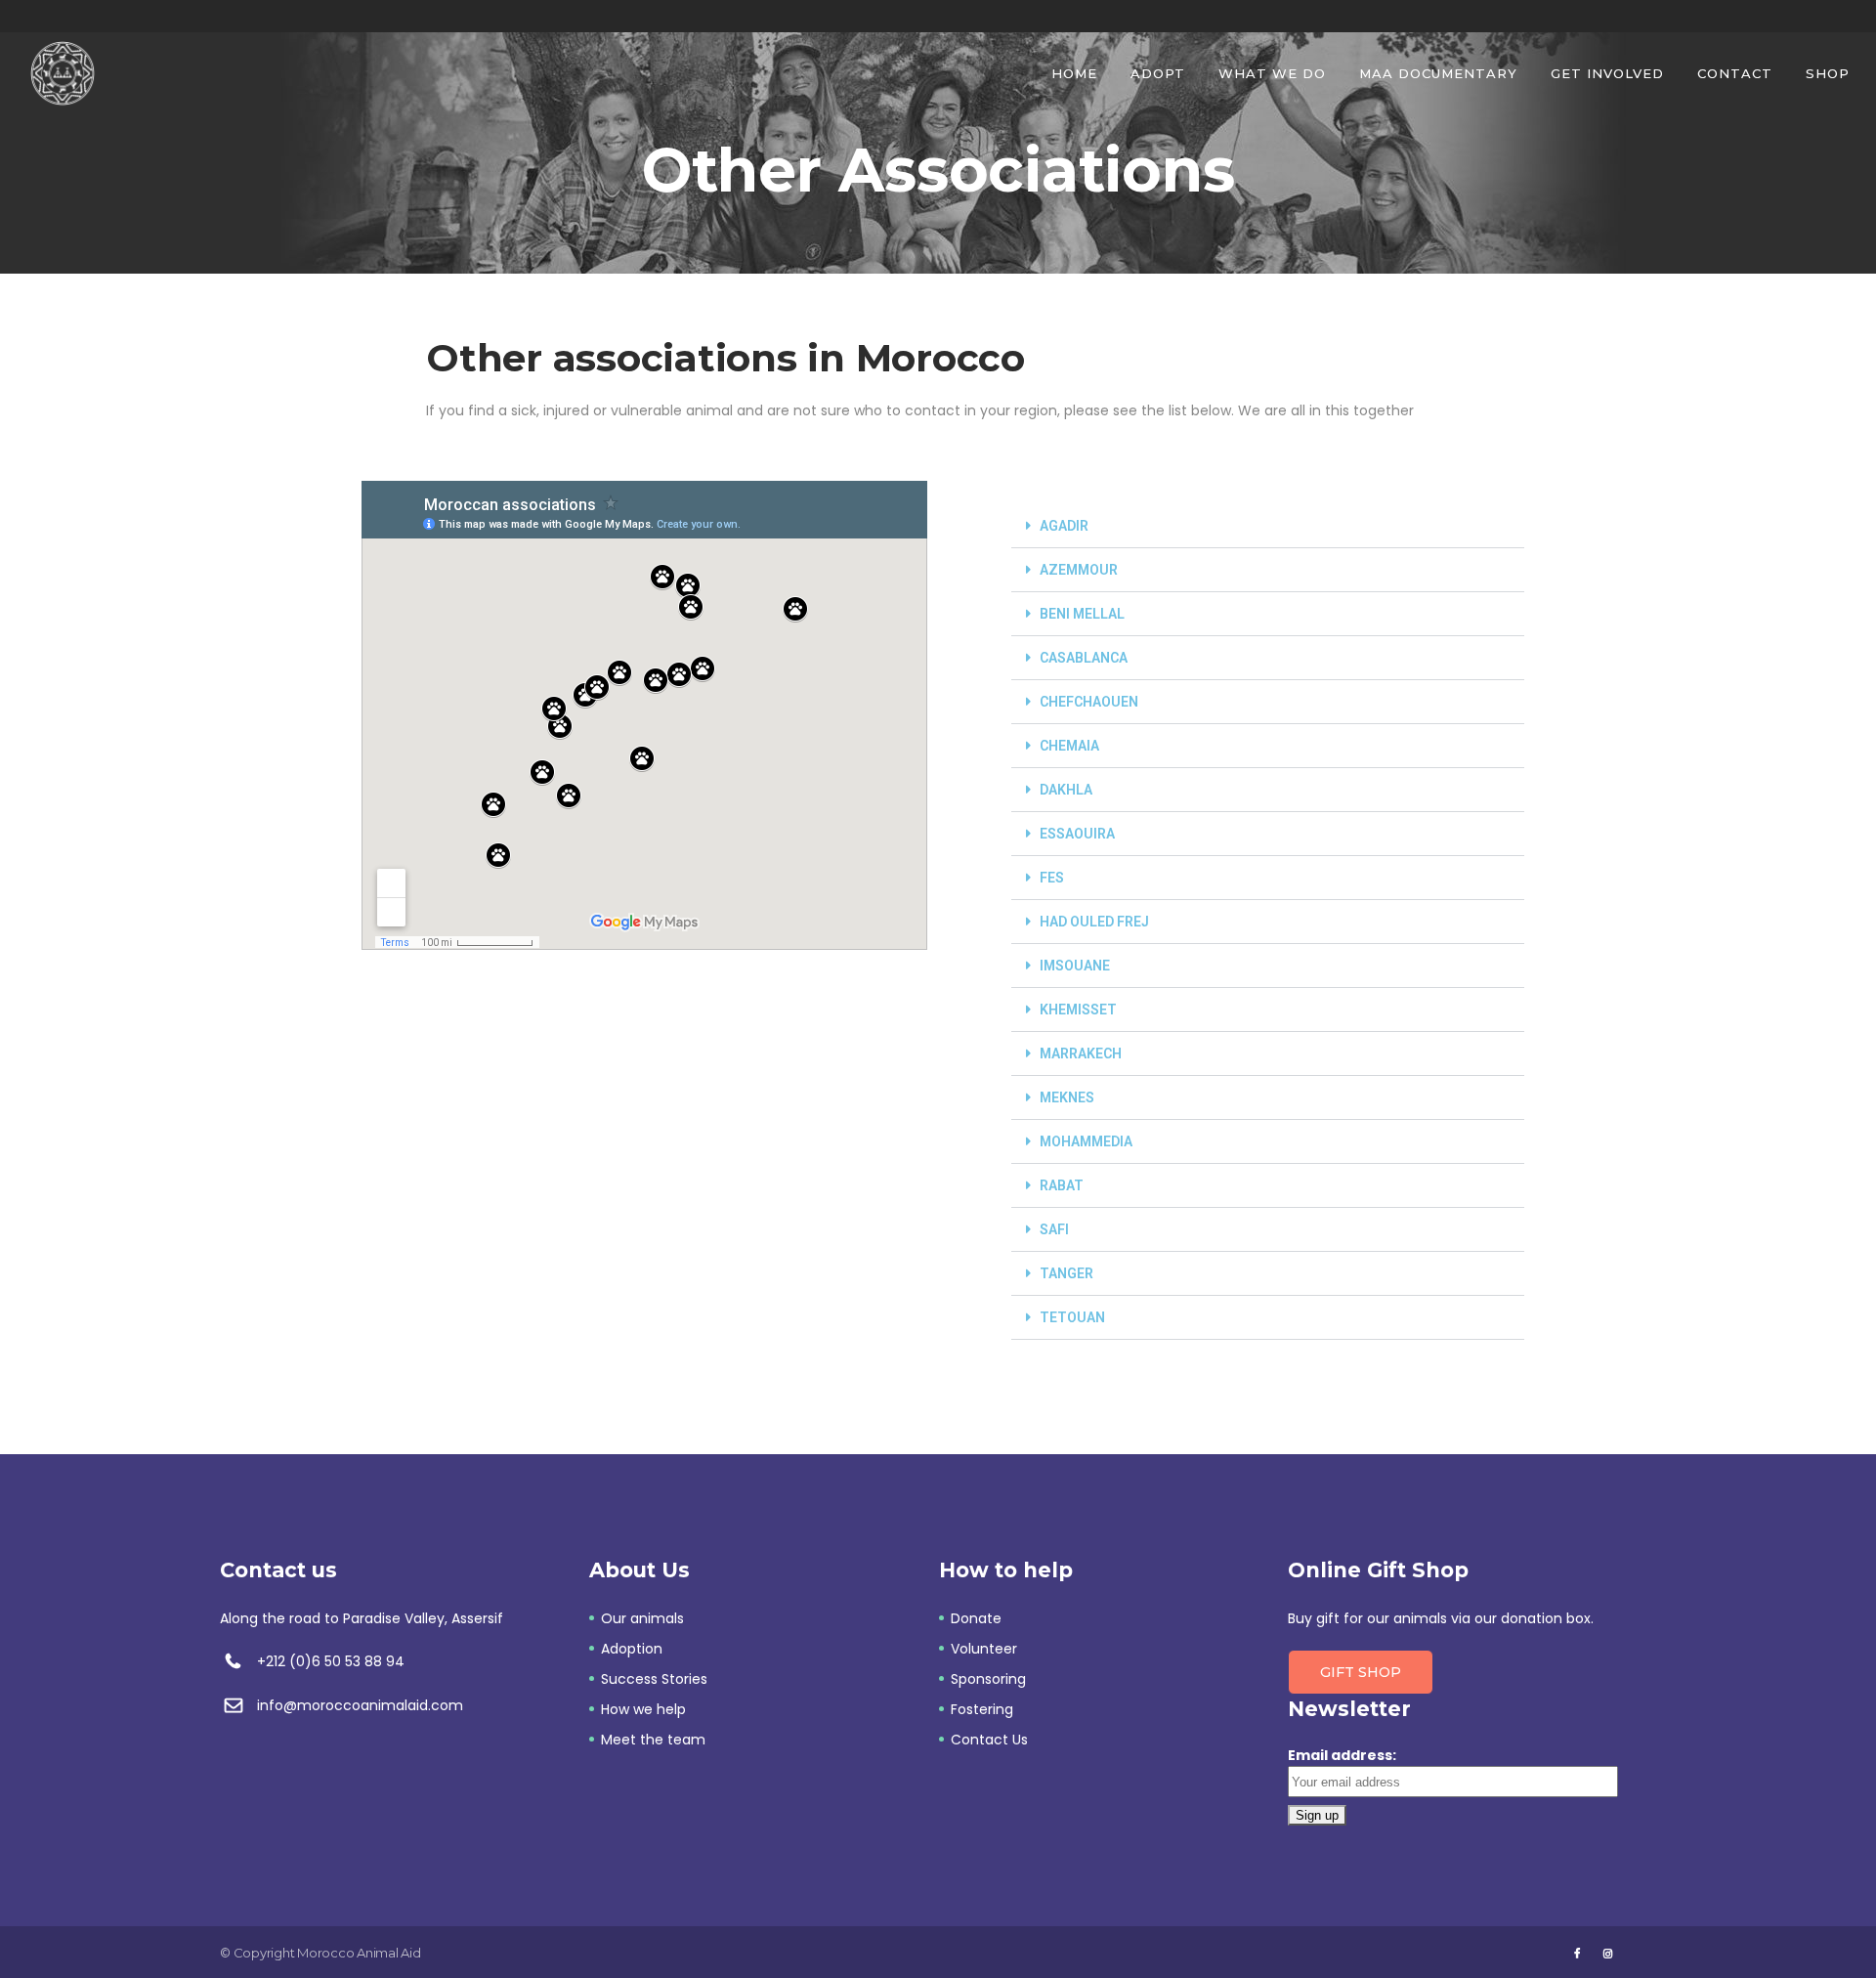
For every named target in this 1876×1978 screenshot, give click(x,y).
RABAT (1062, 1185)
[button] (1268, 526)
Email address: (1342, 1755)
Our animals (642, 1618)
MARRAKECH (1081, 1053)
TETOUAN (1072, 1317)
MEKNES (1067, 1097)
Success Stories (654, 1679)
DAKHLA (1066, 790)
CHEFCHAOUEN (1089, 702)
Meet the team (653, 1740)
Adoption (632, 1649)
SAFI (1054, 1229)
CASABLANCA (1084, 658)
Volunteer (984, 1649)
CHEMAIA (1069, 746)
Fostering (982, 1709)
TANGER (1066, 1273)
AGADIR (1064, 526)
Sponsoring (988, 1679)
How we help (643, 1709)
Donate (976, 1618)
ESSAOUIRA (1077, 834)
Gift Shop (1361, 1672)
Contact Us (989, 1740)
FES (1052, 878)
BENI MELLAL (1082, 614)
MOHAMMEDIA (1086, 1141)
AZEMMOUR (1079, 570)
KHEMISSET (1078, 1010)
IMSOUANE (1075, 966)
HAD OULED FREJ (1094, 922)
